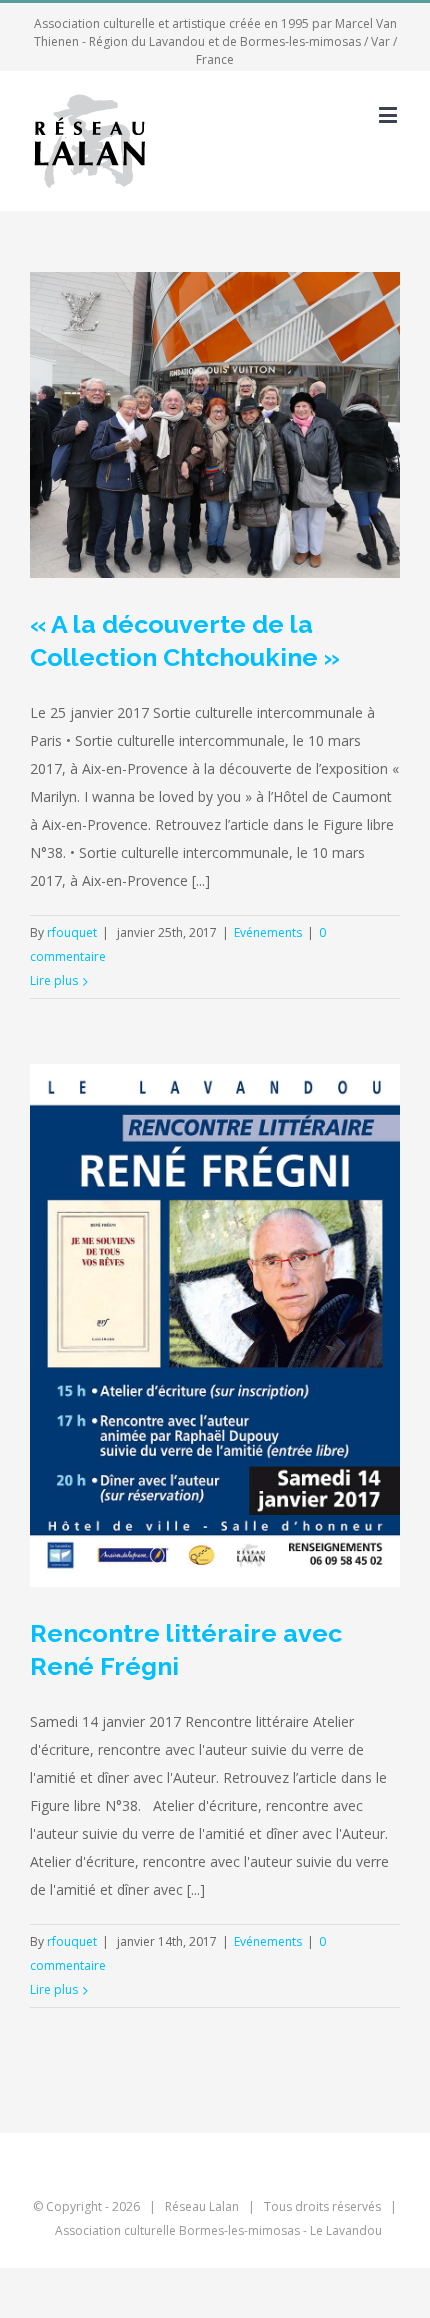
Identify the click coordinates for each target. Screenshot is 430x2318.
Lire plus (54, 980)
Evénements (268, 932)
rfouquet (72, 932)
